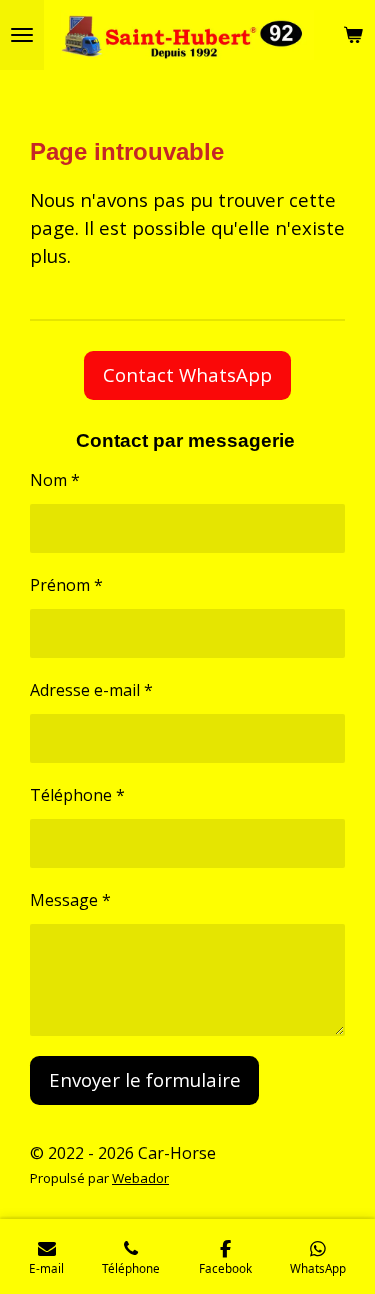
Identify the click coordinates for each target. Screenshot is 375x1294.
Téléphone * (77, 795)
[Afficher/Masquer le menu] (22, 35)
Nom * (55, 480)
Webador (140, 1178)
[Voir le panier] (353, 35)
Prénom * (66, 585)
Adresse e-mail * (91, 690)
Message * (70, 900)
